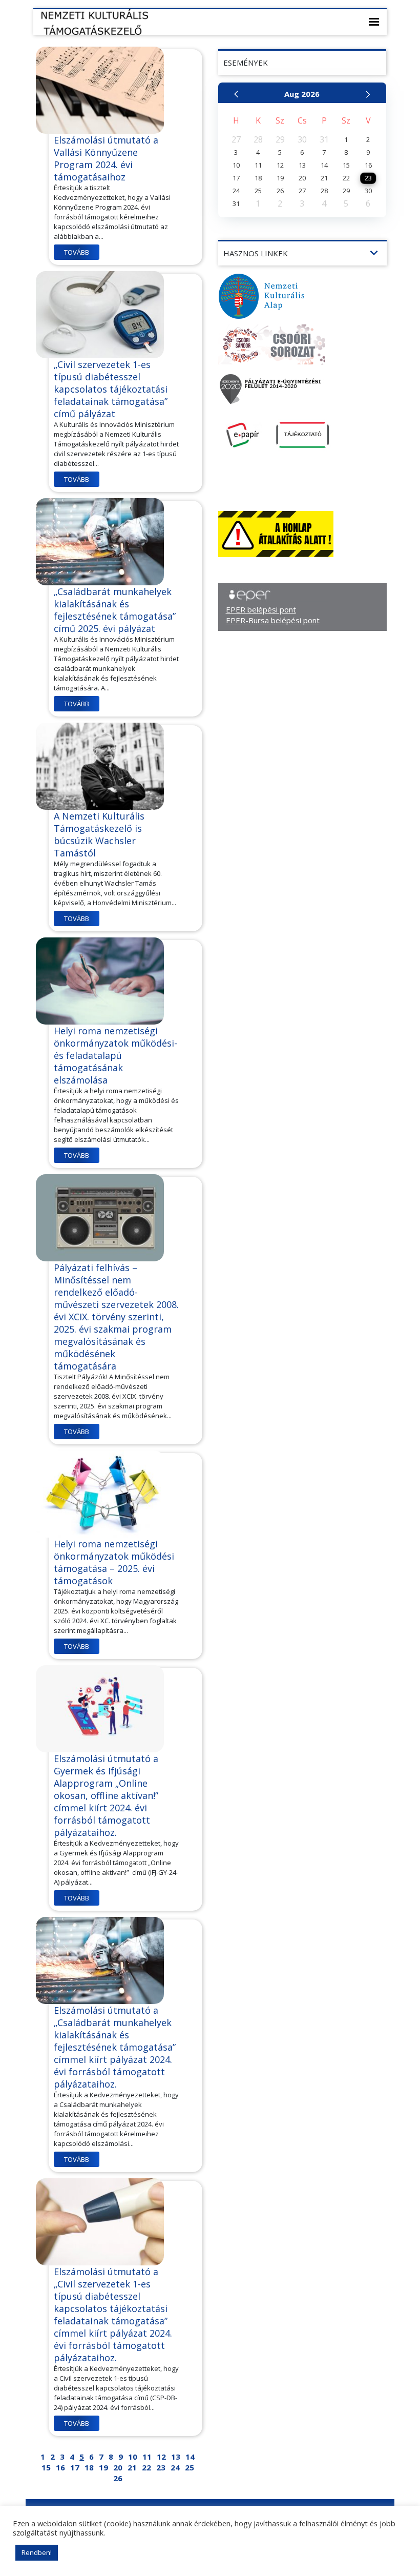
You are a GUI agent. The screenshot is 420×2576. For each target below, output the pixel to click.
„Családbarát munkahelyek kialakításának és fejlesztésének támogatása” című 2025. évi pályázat (115, 610)
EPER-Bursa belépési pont (273, 620)
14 (190, 2457)
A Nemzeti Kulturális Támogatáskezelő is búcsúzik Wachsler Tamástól (99, 834)
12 (161, 2457)
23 (161, 2467)
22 (146, 2467)
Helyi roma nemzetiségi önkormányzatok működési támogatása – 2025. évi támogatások (114, 1562)
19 (103, 2467)
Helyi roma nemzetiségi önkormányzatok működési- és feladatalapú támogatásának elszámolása (115, 1055)
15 (46, 2467)
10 (133, 2457)
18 (89, 2467)
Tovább (77, 252)
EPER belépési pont (261, 609)
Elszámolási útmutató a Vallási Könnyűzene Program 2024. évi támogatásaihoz (106, 158)
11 (147, 2457)
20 (118, 2467)
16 (60, 2467)
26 (118, 2478)
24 (175, 2467)
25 (190, 2467)
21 (132, 2467)
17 (75, 2467)
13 (176, 2457)
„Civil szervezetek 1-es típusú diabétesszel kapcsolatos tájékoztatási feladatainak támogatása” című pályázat (111, 389)
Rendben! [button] (37, 2552)
